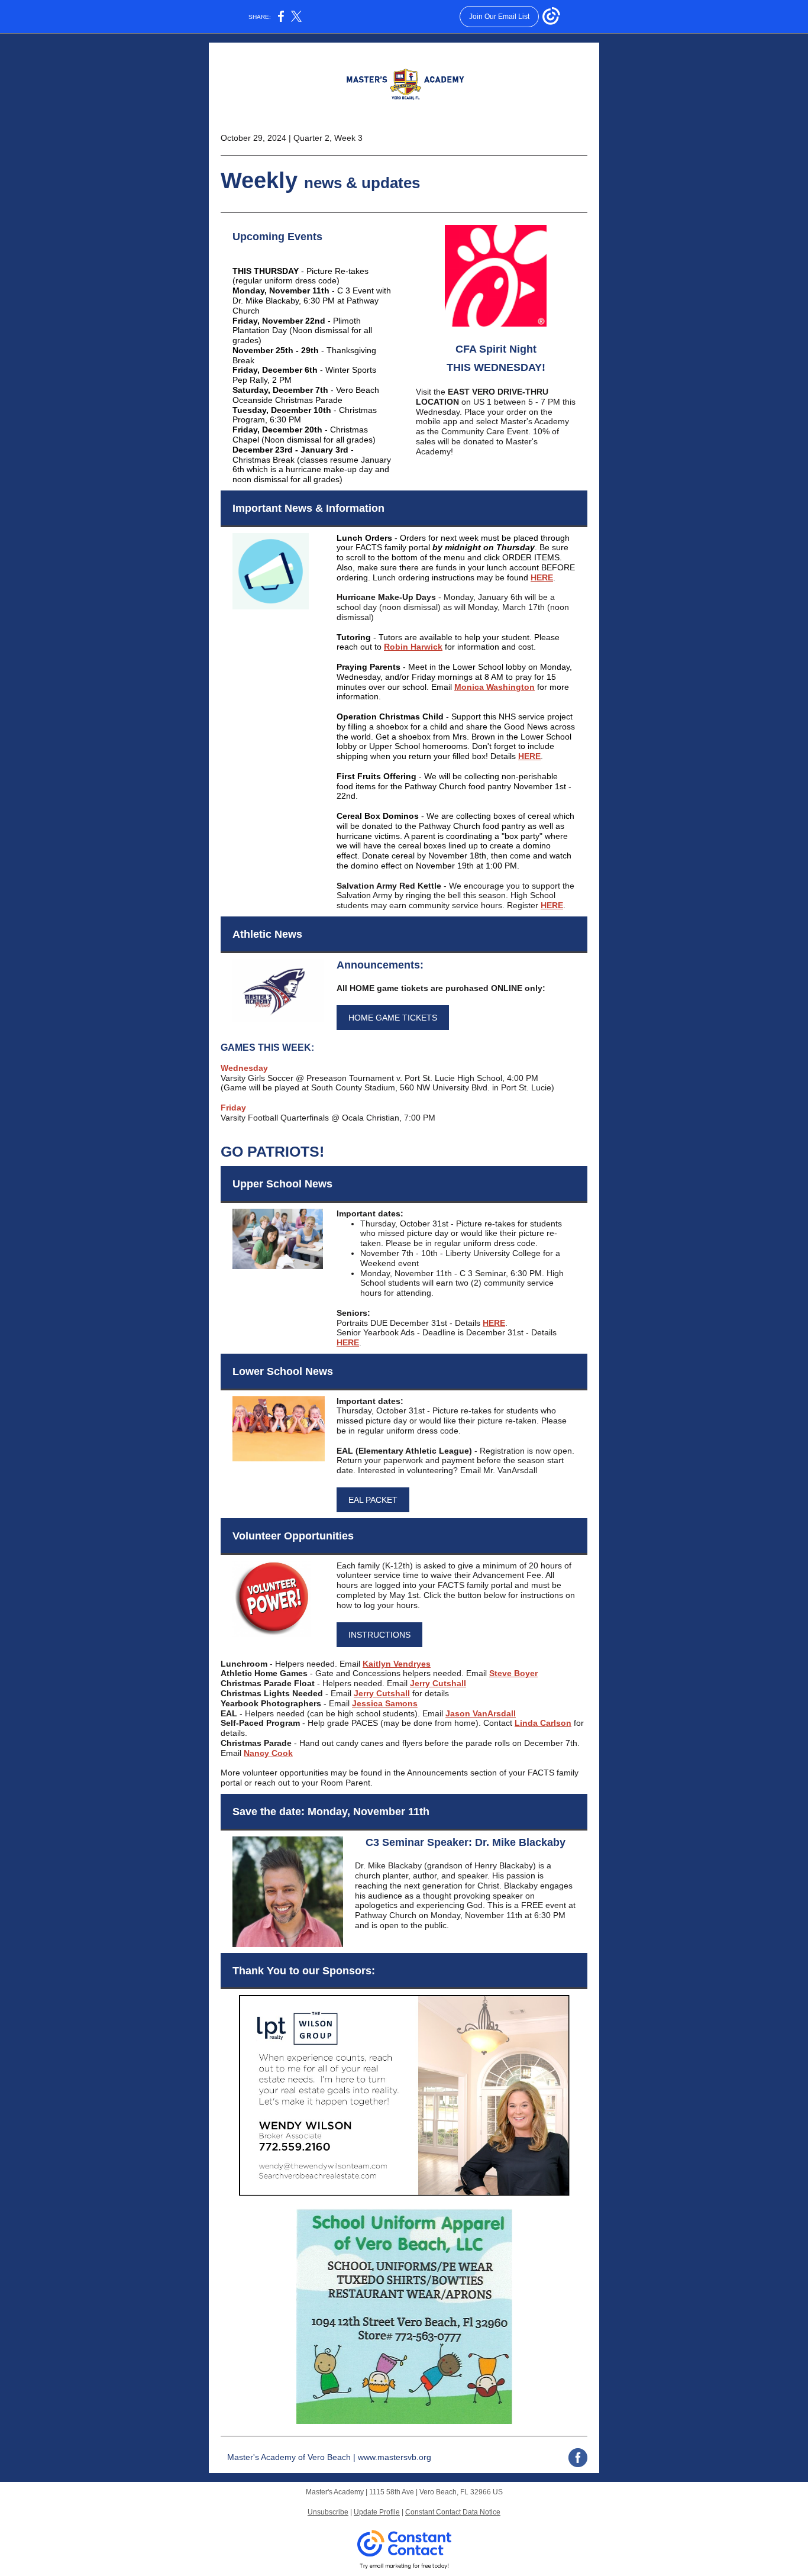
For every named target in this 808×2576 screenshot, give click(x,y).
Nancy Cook (268, 1753)
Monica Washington (495, 687)
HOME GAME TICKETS (393, 1018)
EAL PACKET (373, 1500)
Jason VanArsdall (481, 1713)
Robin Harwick (413, 647)
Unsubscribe (328, 2512)
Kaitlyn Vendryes (397, 1664)
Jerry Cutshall (438, 1683)
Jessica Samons (385, 1703)
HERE (542, 577)
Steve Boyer (513, 1673)
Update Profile (377, 2512)
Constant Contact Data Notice (453, 2512)
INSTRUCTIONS (379, 1635)
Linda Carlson (543, 1723)
